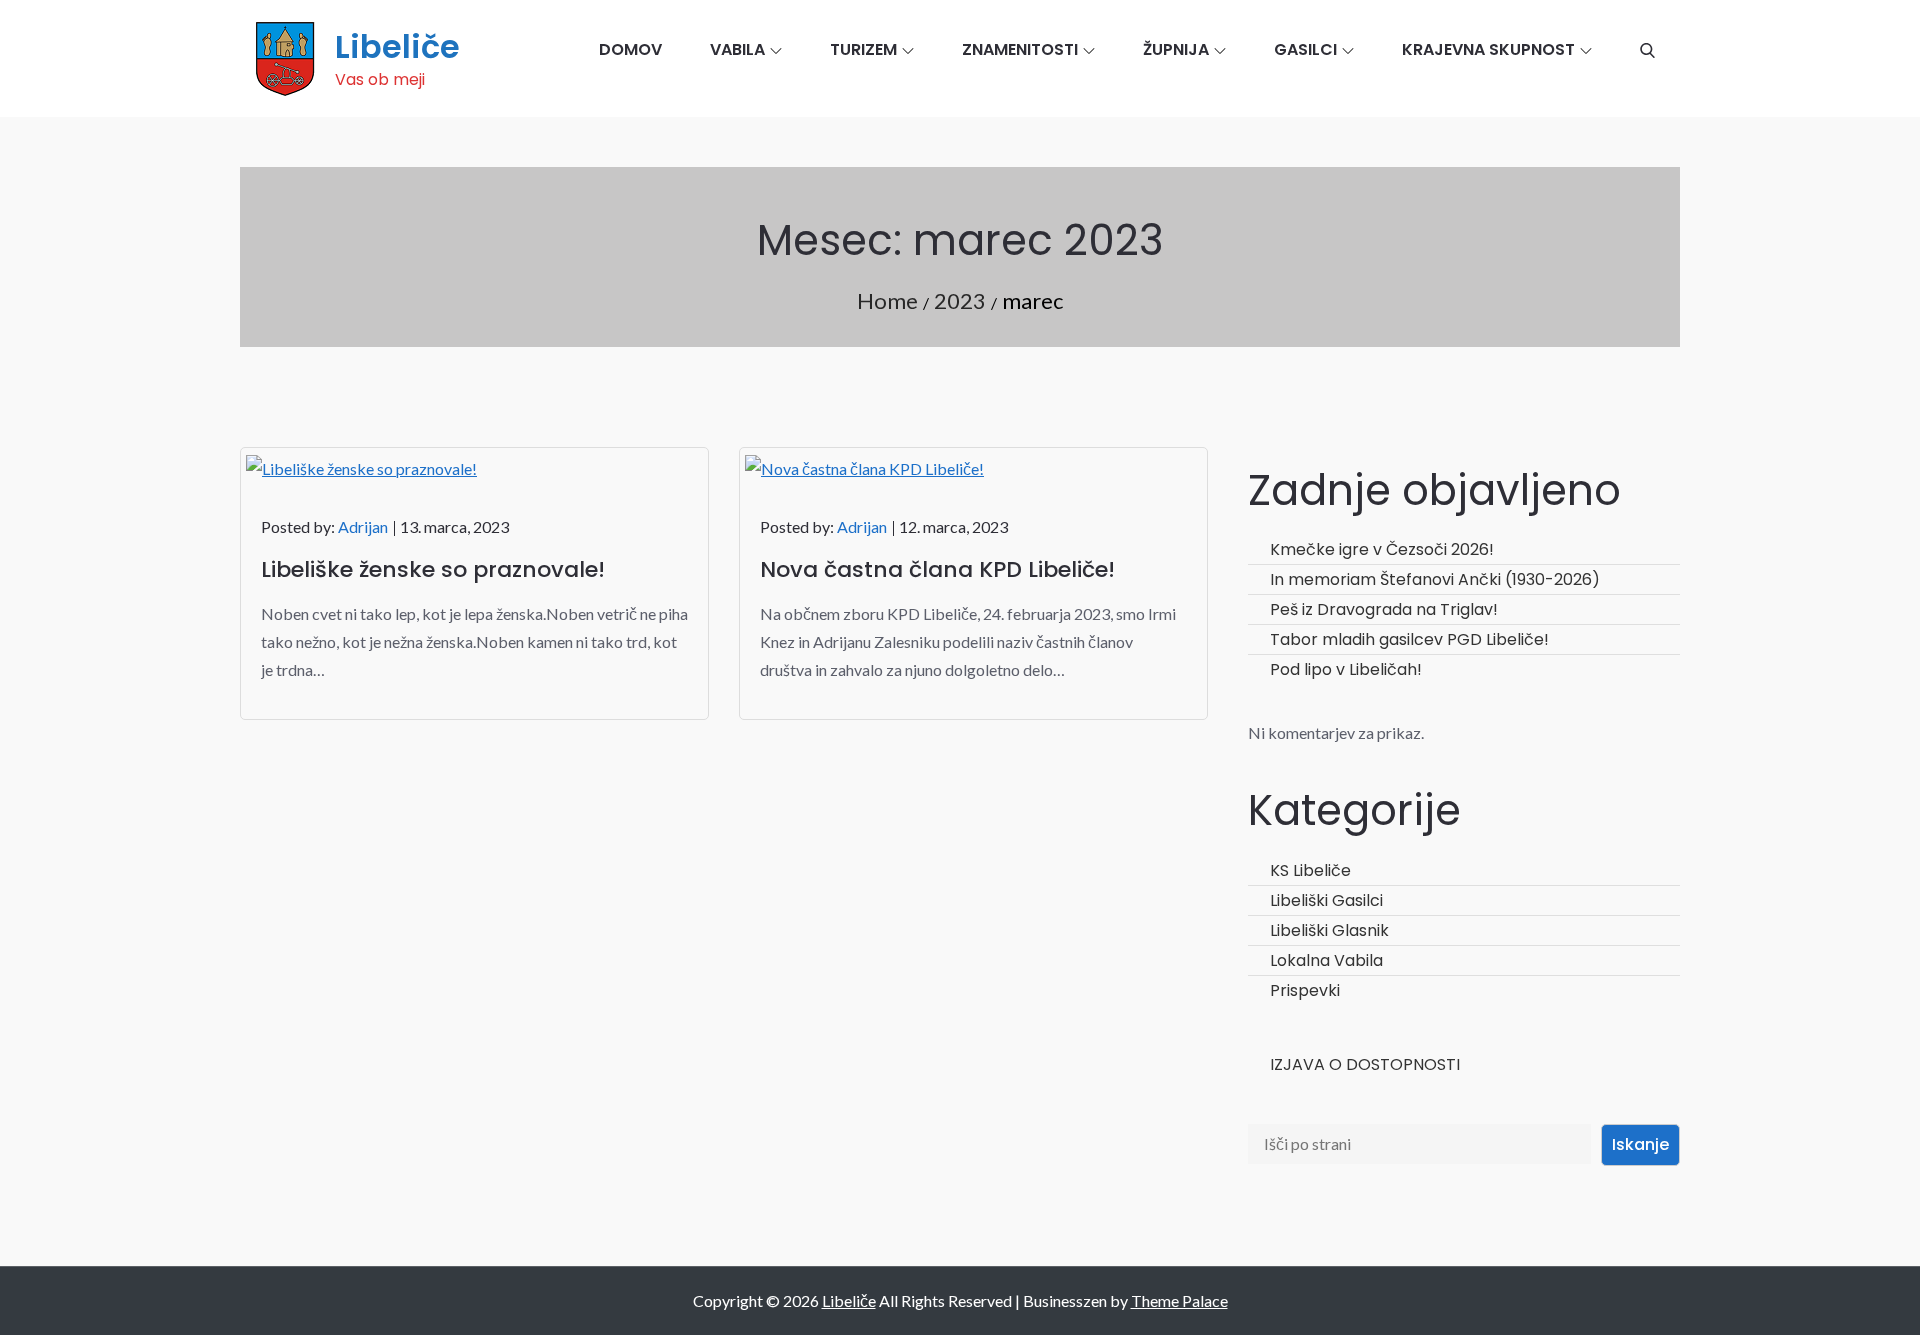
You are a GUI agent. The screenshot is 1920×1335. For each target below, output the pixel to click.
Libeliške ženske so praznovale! (433, 569)
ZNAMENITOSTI (1020, 49)
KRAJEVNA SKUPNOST (1488, 49)
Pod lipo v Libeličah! (1346, 669)
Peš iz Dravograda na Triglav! (1384, 609)
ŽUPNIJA (1176, 49)
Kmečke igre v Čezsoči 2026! (1382, 549)
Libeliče (397, 46)
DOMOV (630, 49)
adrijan (363, 526)
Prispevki (1305, 990)
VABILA (737, 49)
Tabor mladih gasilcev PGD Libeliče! (1409, 639)
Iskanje (1640, 1144)
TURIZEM (863, 49)
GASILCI (1305, 49)
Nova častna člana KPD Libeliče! (937, 569)
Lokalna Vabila (1326, 960)
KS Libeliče (1310, 870)
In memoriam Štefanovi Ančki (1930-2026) (1435, 579)
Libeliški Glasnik (1329, 930)
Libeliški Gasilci (1326, 900)
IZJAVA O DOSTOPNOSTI (1365, 1064)
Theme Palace (1179, 1300)
